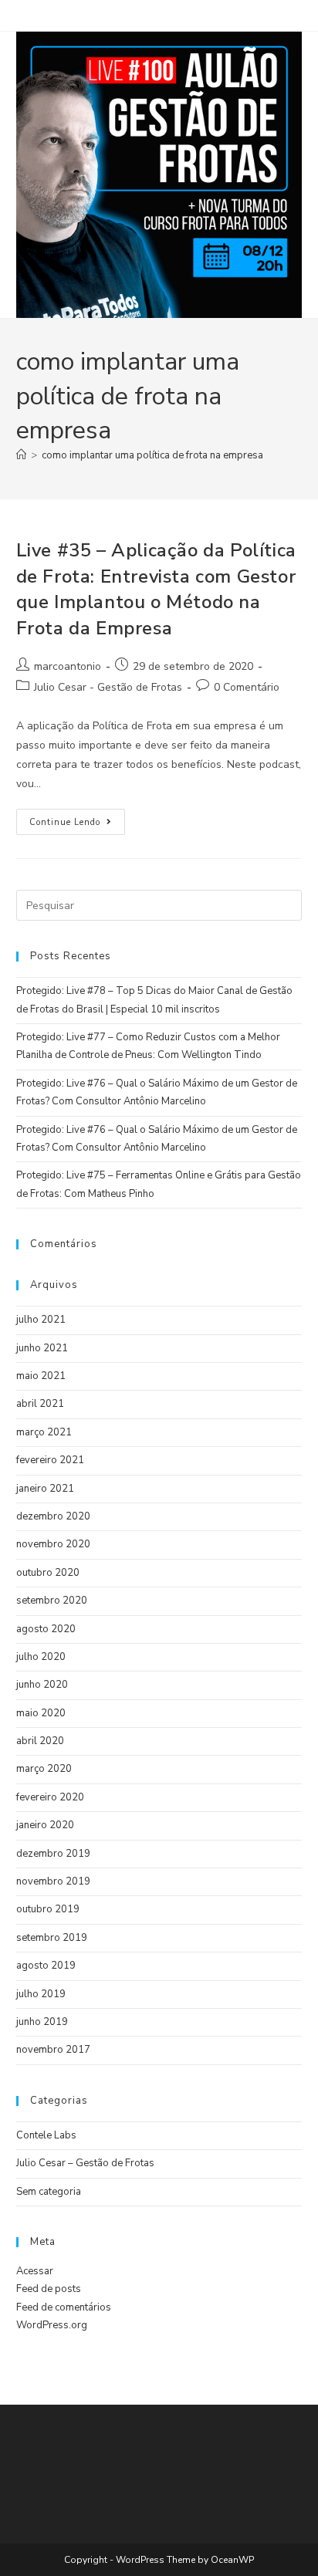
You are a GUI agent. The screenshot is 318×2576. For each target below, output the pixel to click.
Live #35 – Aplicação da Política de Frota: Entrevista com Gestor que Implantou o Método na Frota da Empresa (156, 589)
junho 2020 (42, 1685)
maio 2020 (41, 1713)
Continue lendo (77, 818)
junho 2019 (42, 2022)
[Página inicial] (21, 455)
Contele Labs (46, 2135)
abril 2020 (40, 1741)
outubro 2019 (48, 1909)
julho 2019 (41, 1994)
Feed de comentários (64, 2307)
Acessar (35, 2271)
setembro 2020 (52, 1601)
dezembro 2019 (53, 1854)
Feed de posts (49, 2289)
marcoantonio (68, 666)
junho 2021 (42, 1348)
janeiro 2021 (45, 1489)
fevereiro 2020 (50, 1797)
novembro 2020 (53, 1544)
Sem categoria (49, 2192)
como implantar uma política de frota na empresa (152, 455)
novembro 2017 (53, 2050)
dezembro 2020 (53, 1516)
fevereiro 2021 (50, 1460)
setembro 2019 (52, 1938)
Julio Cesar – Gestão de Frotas (85, 2163)
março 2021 (44, 1432)
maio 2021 (41, 1376)
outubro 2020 (48, 1573)
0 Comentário (247, 687)
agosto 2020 (46, 1629)
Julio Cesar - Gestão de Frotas (108, 687)
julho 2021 (41, 1320)
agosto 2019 (46, 1966)
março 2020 (44, 1769)
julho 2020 (41, 1657)
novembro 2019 (53, 1881)
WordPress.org (52, 2325)
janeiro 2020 (45, 1825)
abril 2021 (40, 1404)
